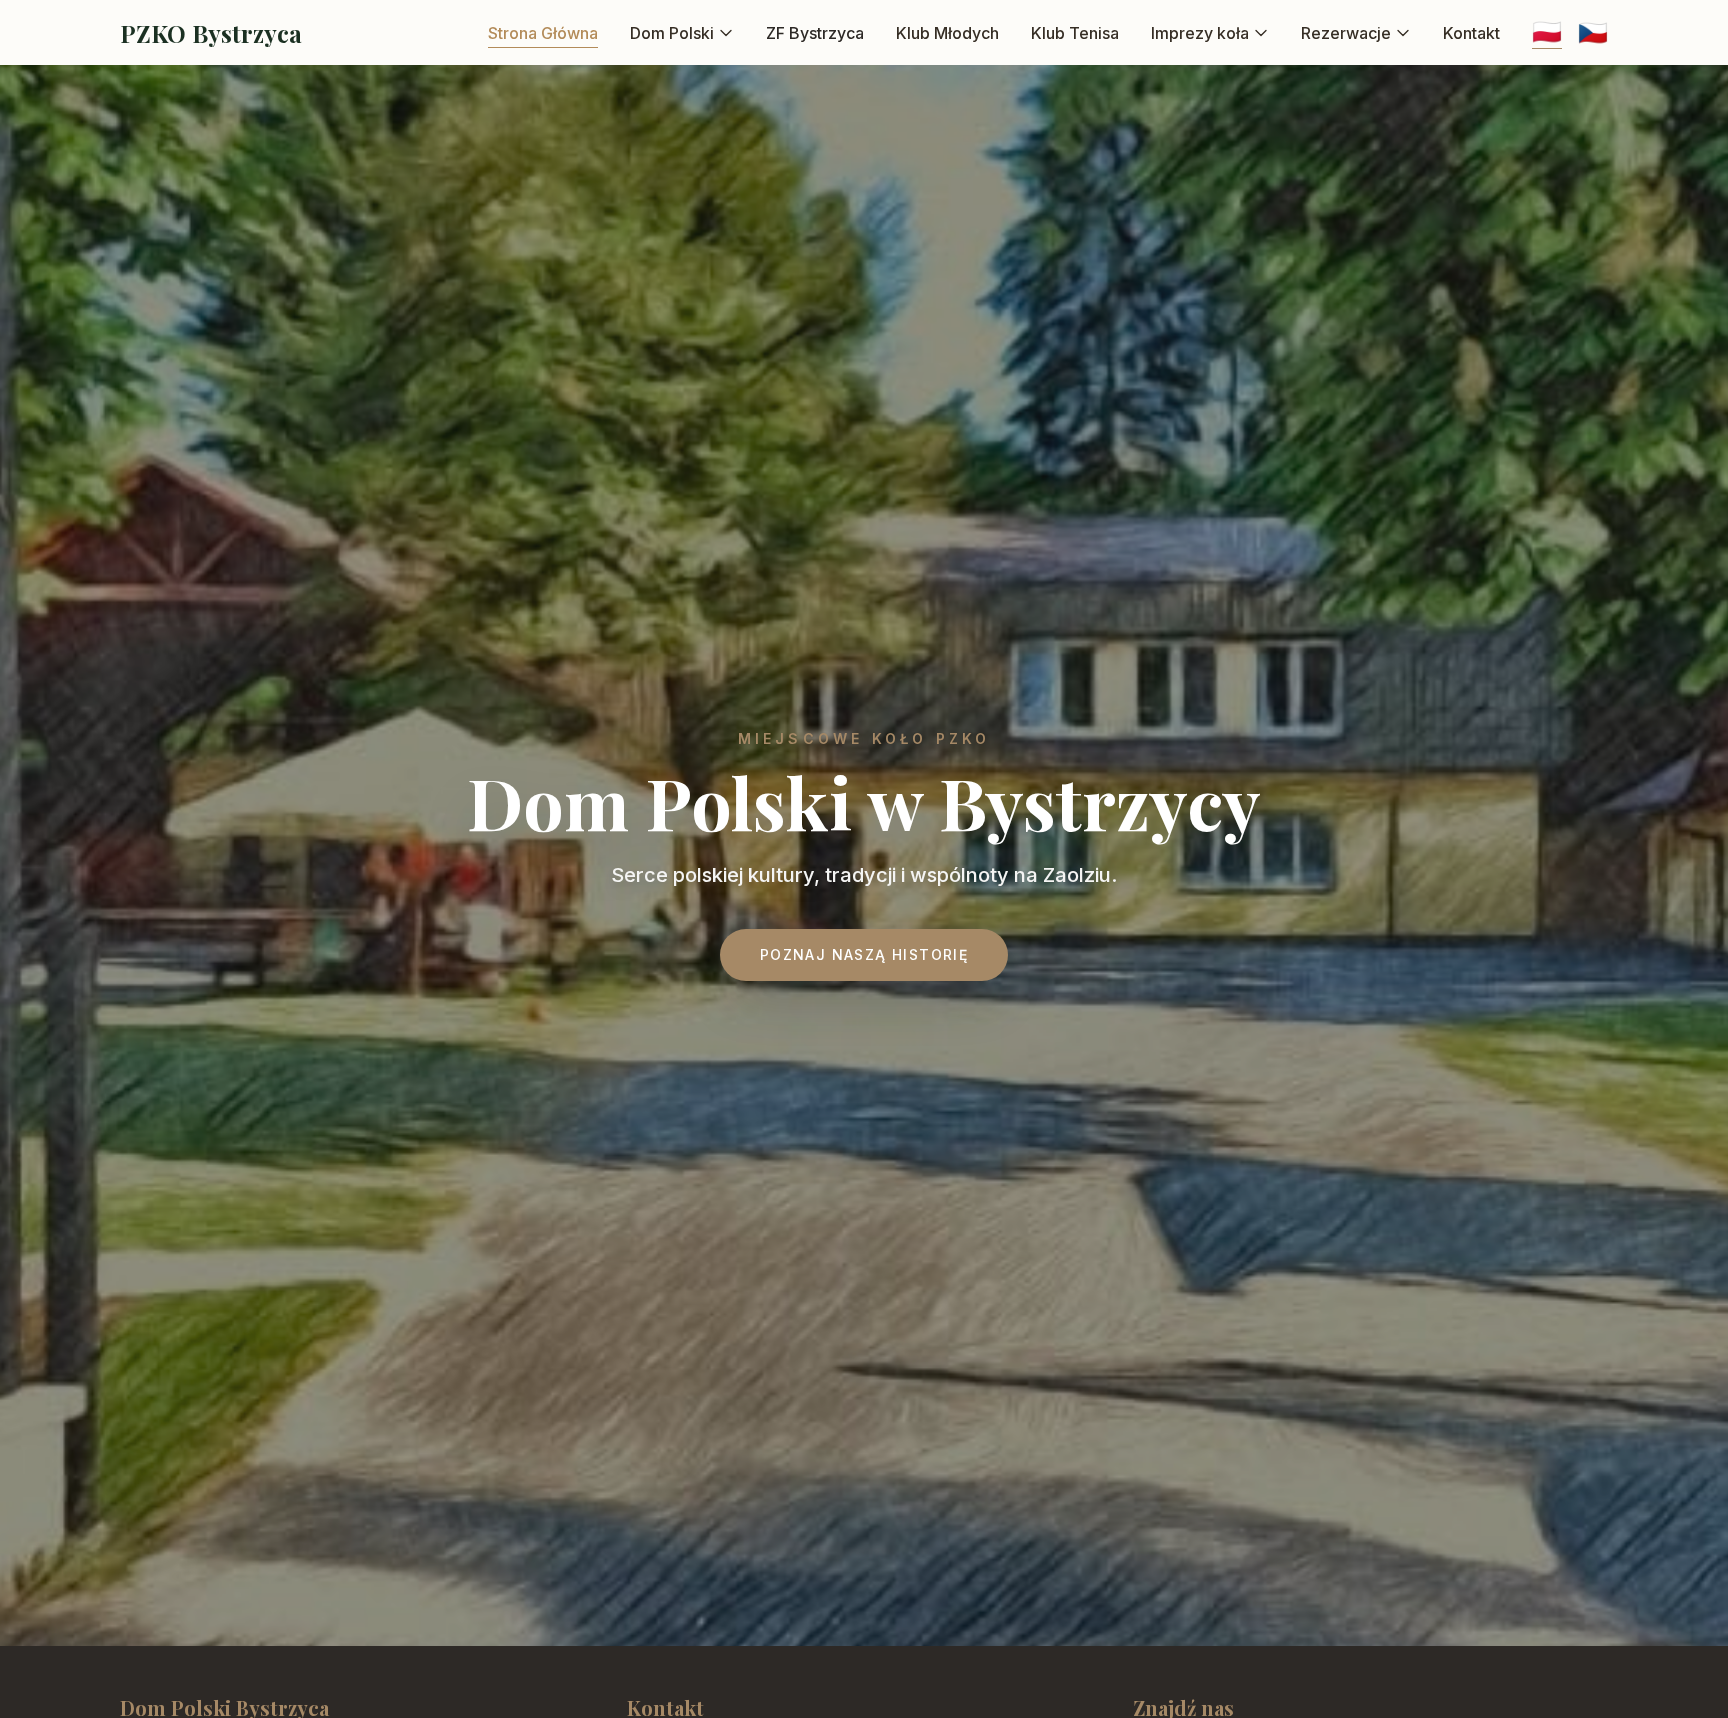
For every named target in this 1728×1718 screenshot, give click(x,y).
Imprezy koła (1200, 33)
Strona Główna (543, 33)
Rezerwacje (1346, 33)
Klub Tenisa (1075, 33)
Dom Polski (672, 33)
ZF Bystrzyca (815, 33)
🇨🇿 (1593, 32)
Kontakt (1471, 33)
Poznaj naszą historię (864, 954)
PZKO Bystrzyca (211, 33)
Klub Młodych (947, 33)
